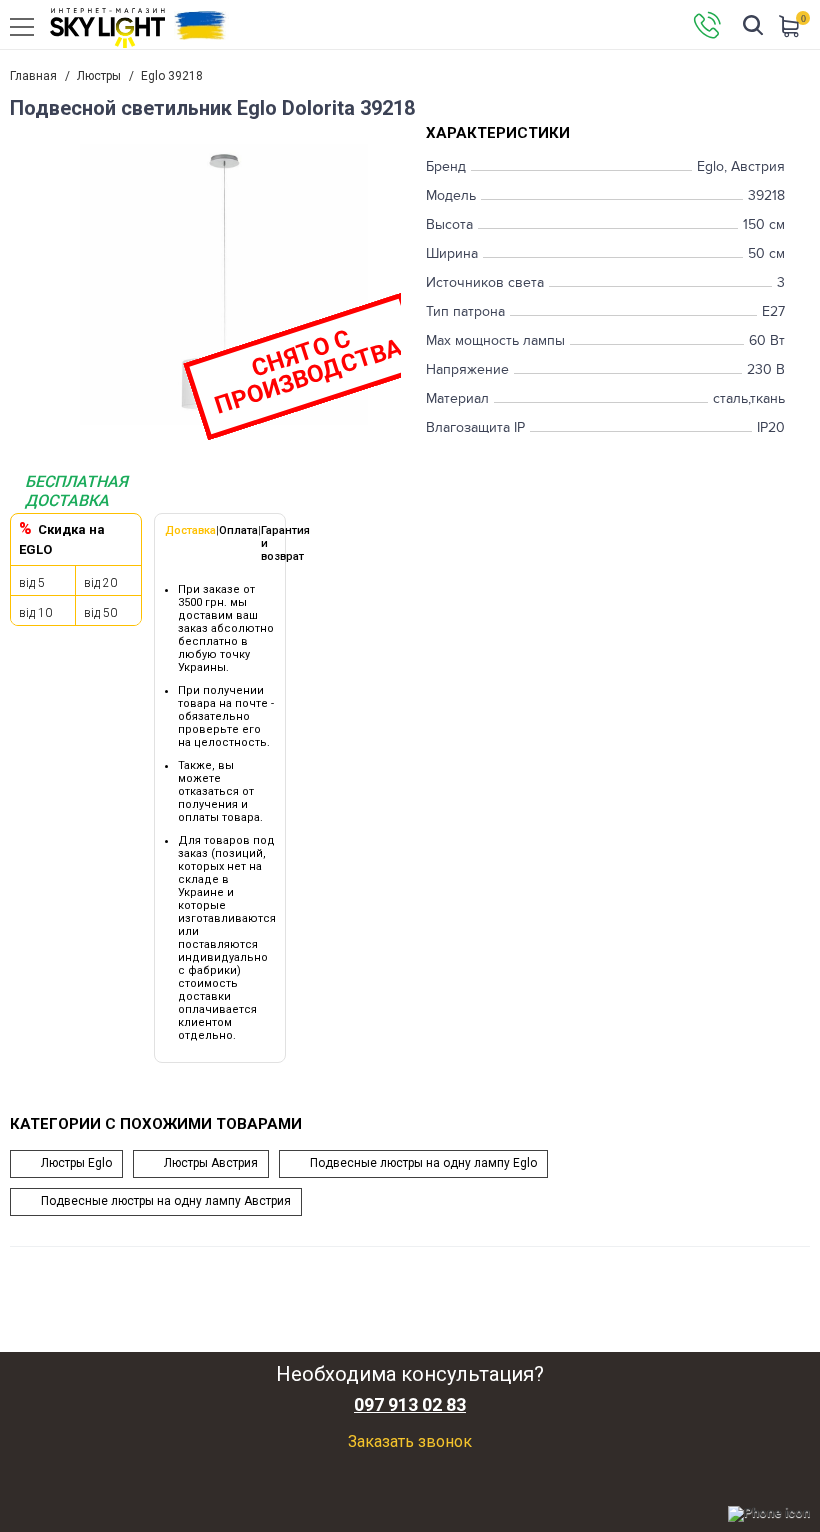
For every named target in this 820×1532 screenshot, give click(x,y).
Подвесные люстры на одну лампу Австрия (166, 1201)
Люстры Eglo (76, 1163)
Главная (33, 76)
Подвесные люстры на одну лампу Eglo (423, 1163)
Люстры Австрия (211, 1163)
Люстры (99, 76)
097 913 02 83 (410, 1405)
